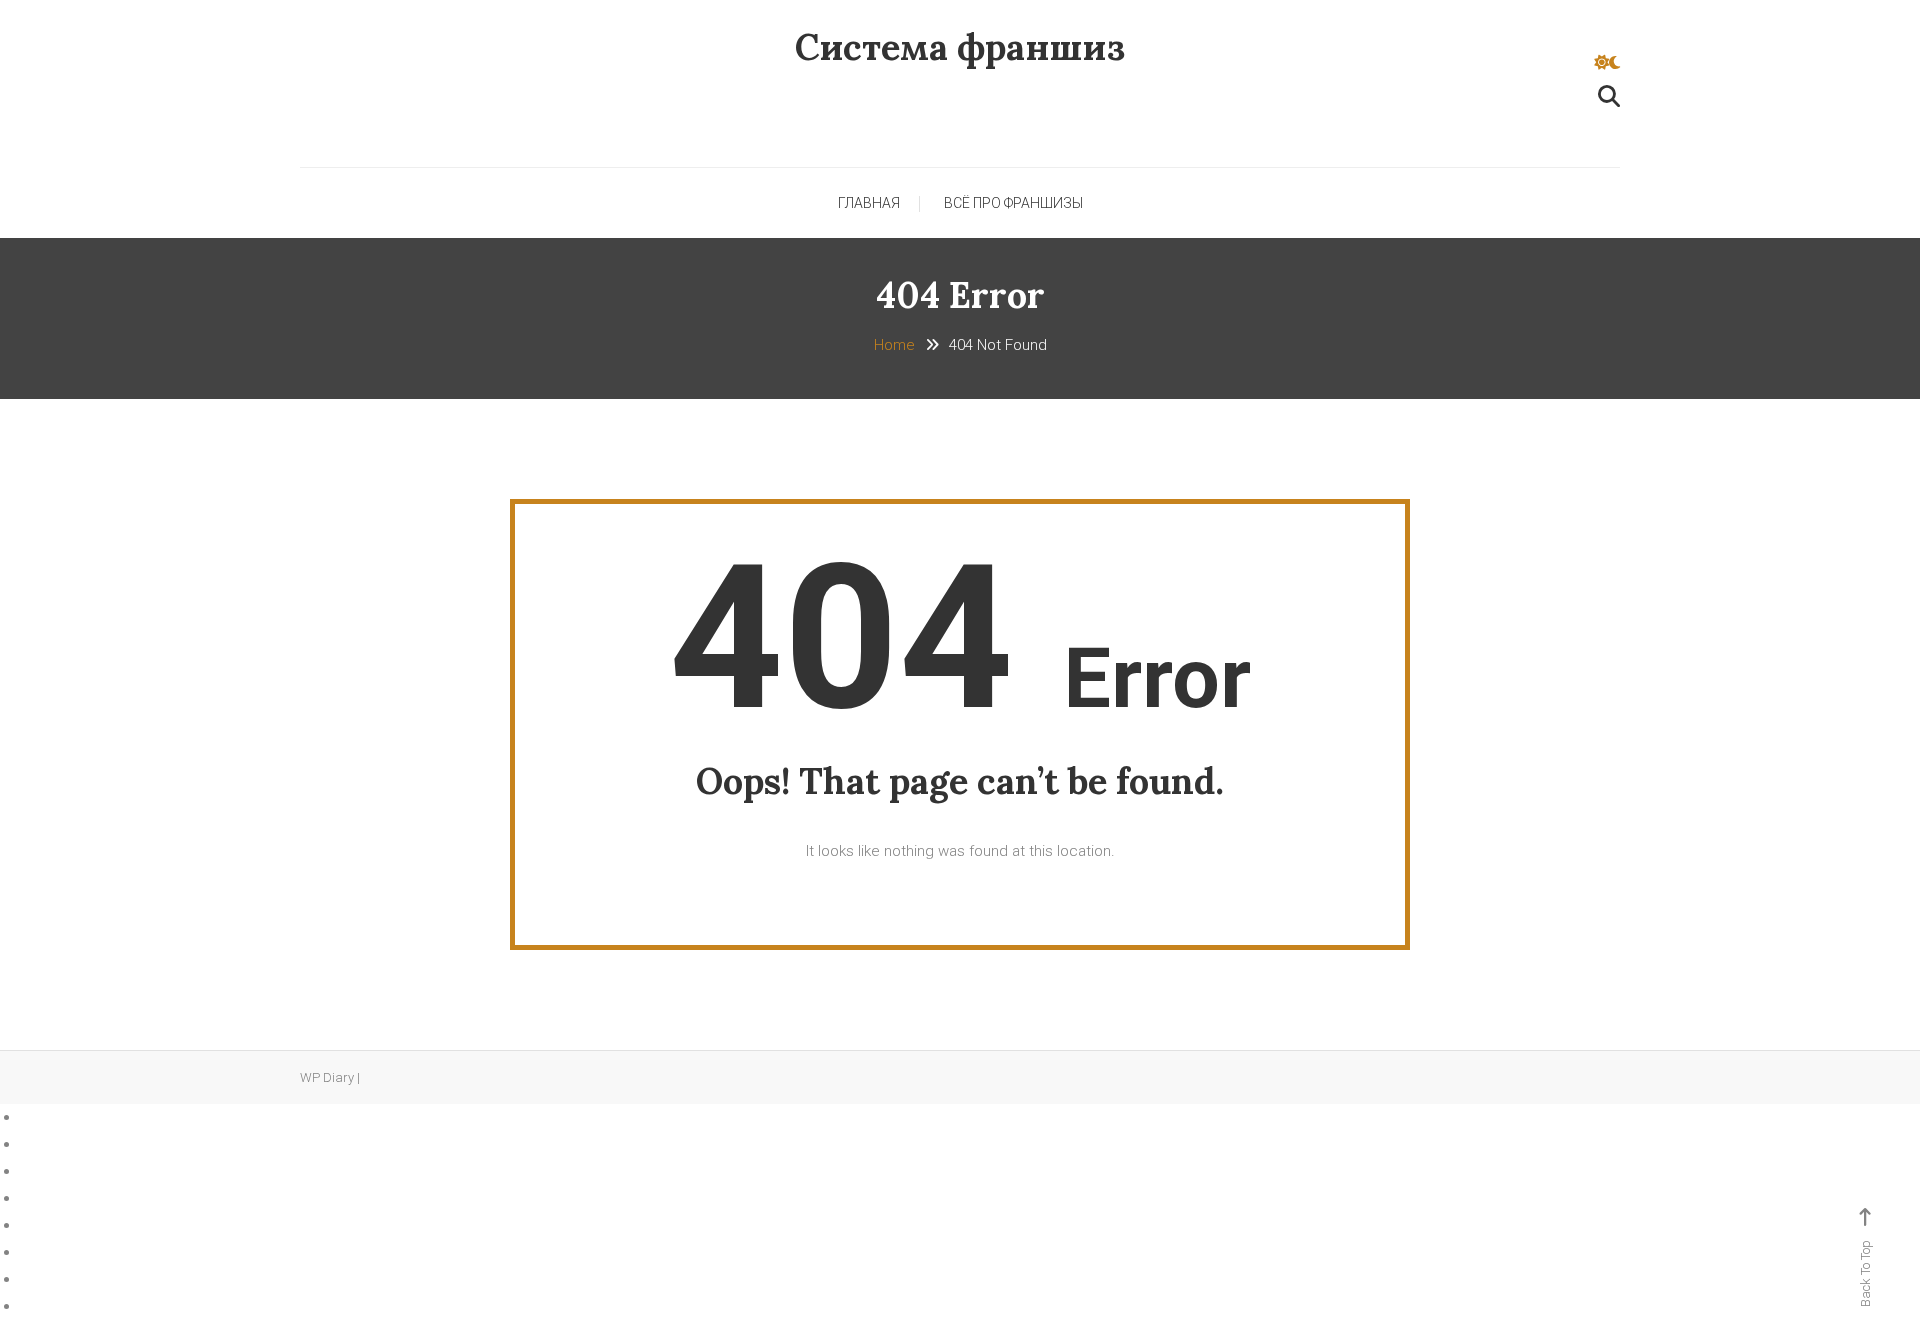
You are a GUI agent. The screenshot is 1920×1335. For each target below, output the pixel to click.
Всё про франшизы (1013, 203)
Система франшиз (960, 47)
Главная (869, 203)
